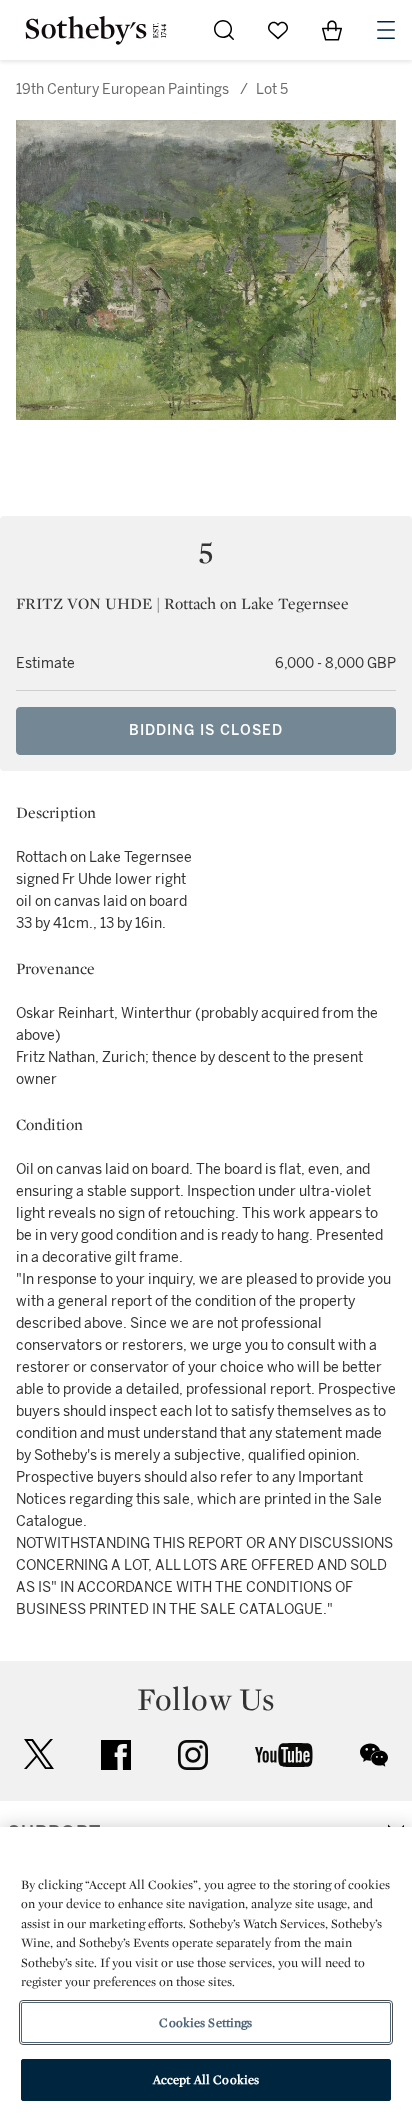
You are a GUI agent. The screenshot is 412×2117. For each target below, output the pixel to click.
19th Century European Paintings (122, 89)
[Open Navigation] (386, 30)
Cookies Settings (205, 2022)
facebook (116, 1755)
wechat (374, 1755)
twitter (39, 1754)
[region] (206, 1972)
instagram (193, 1755)
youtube (284, 1755)
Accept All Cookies (206, 2079)
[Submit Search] (224, 30)
